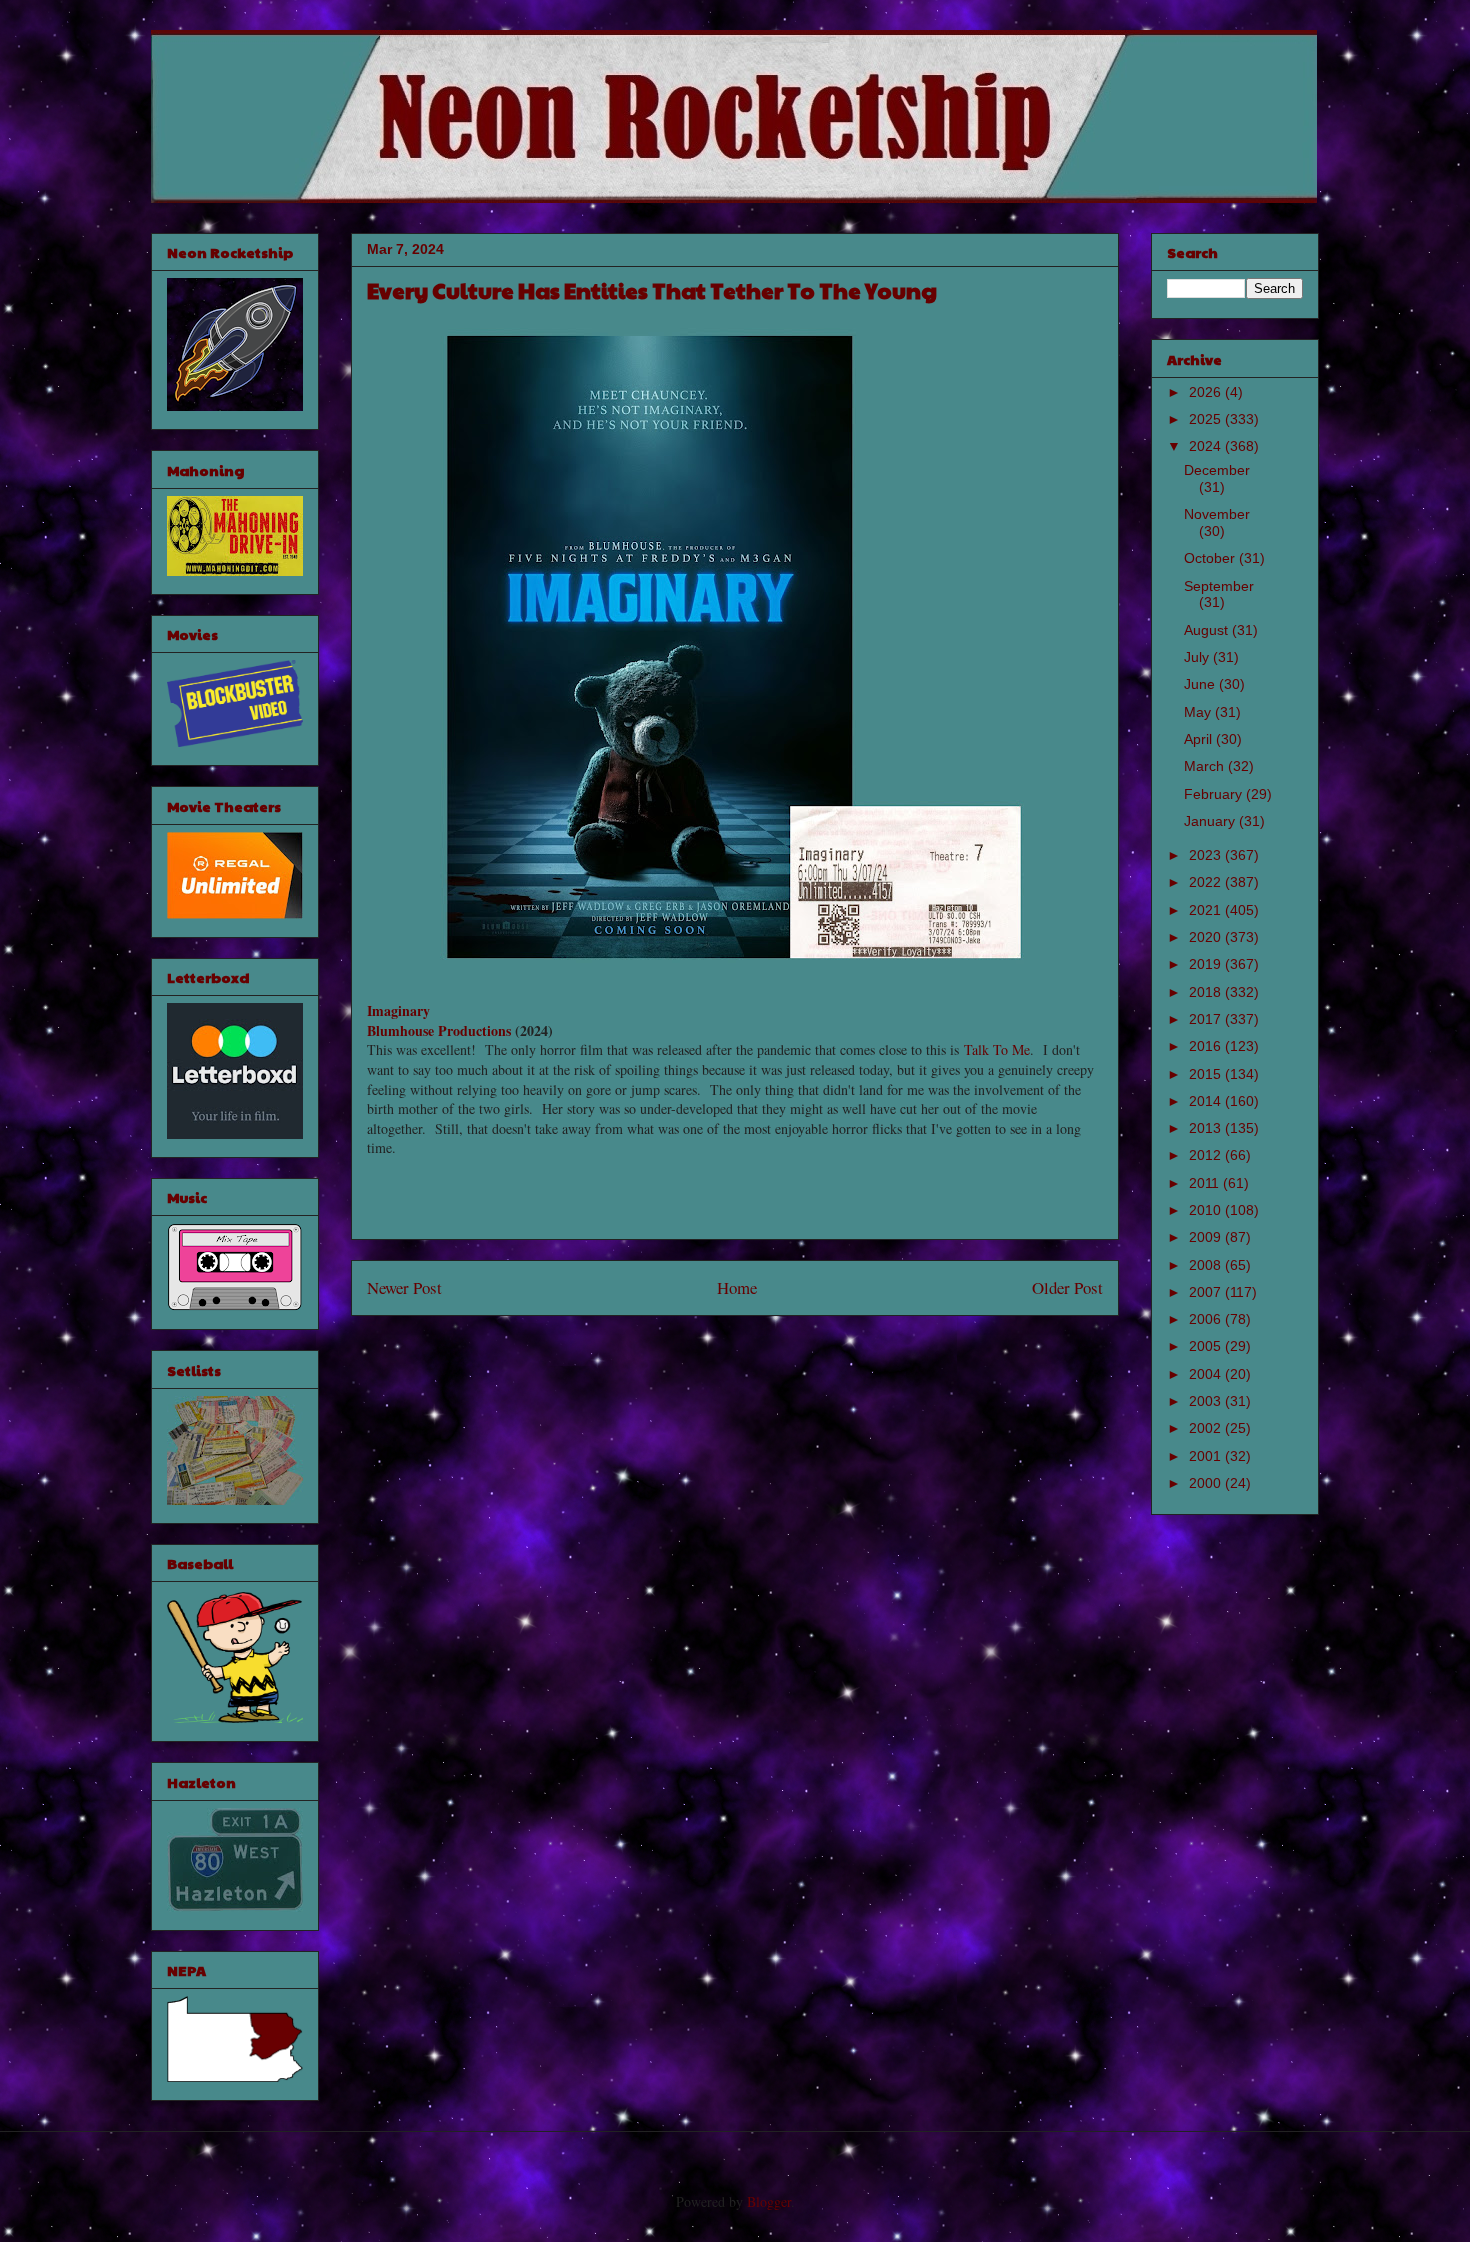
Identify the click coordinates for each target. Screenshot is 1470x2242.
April (1200, 739)
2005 (1207, 1346)
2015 (1207, 1074)
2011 (1206, 1183)
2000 (1207, 1483)
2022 (1207, 882)
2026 (1207, 392)
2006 (1207, 1319)
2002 (1207, 1428)
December (1217, 470)
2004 (1207, 1374)
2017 (1207, 1019)
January (1211, 821)
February (1215, 794)
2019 (1207, 964)
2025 (1207, 419)
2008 (1207, 1265)
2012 (1207, 1155)
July (1198, 657)
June (1201, 684)
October (1211, 558)
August (1208, 630)
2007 (1207, 1292)
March (1206, 766)
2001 (1207, 1456)
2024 (1207, 446)
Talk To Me (997, 1049)
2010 (1207, 1210)
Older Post (1067, 1287)
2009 (1207, 1237)
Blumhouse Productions (439, 1030)
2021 (1207, 910)
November (1217, 514)
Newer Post (404, 1287)
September (1219, 586)
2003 (1207, 1401)
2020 (1207, 937)
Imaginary (398, 1010)
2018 (1207, 992)
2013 (1207, 1128)
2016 (1207, 1046)
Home (737, 1287)
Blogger (769, 2201)
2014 (1207, 1101)
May (1199, 712)
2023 (1207, 855)
